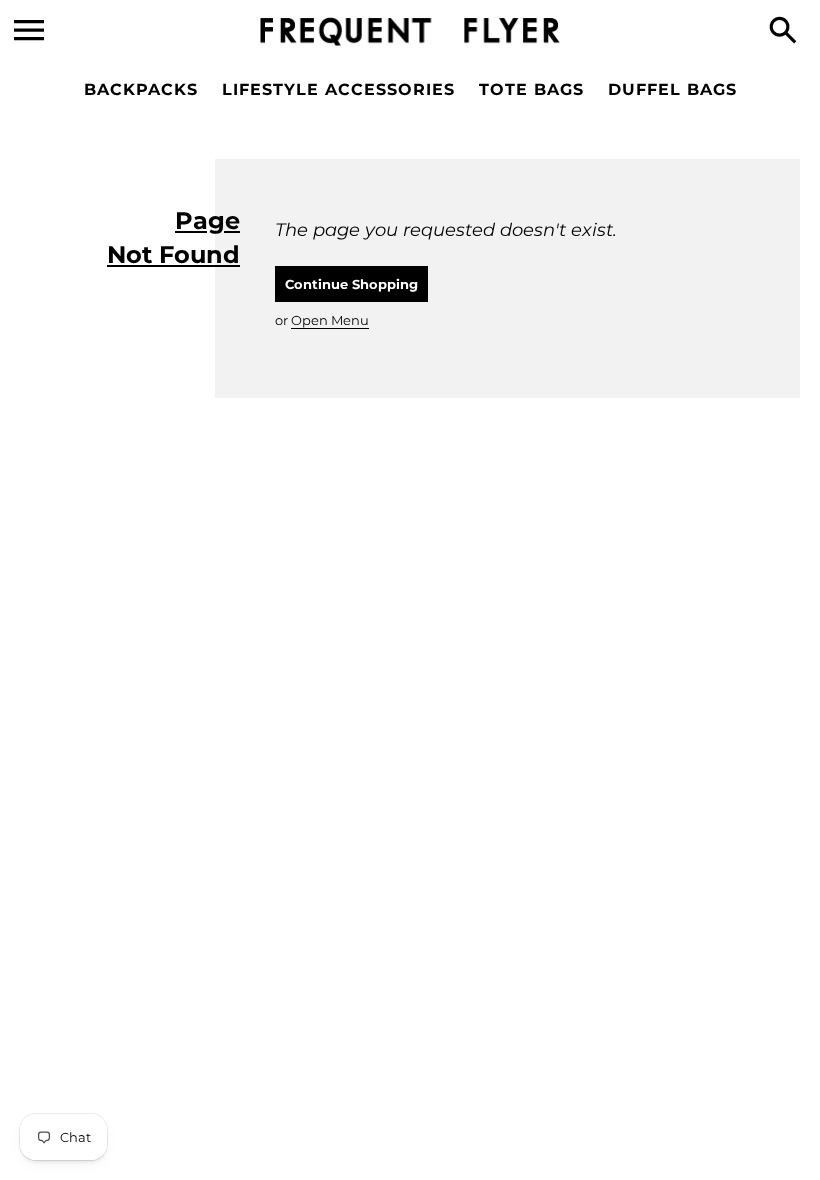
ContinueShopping (351, 284)
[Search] (787, 32)
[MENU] (29, 30)
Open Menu (330, 320)
